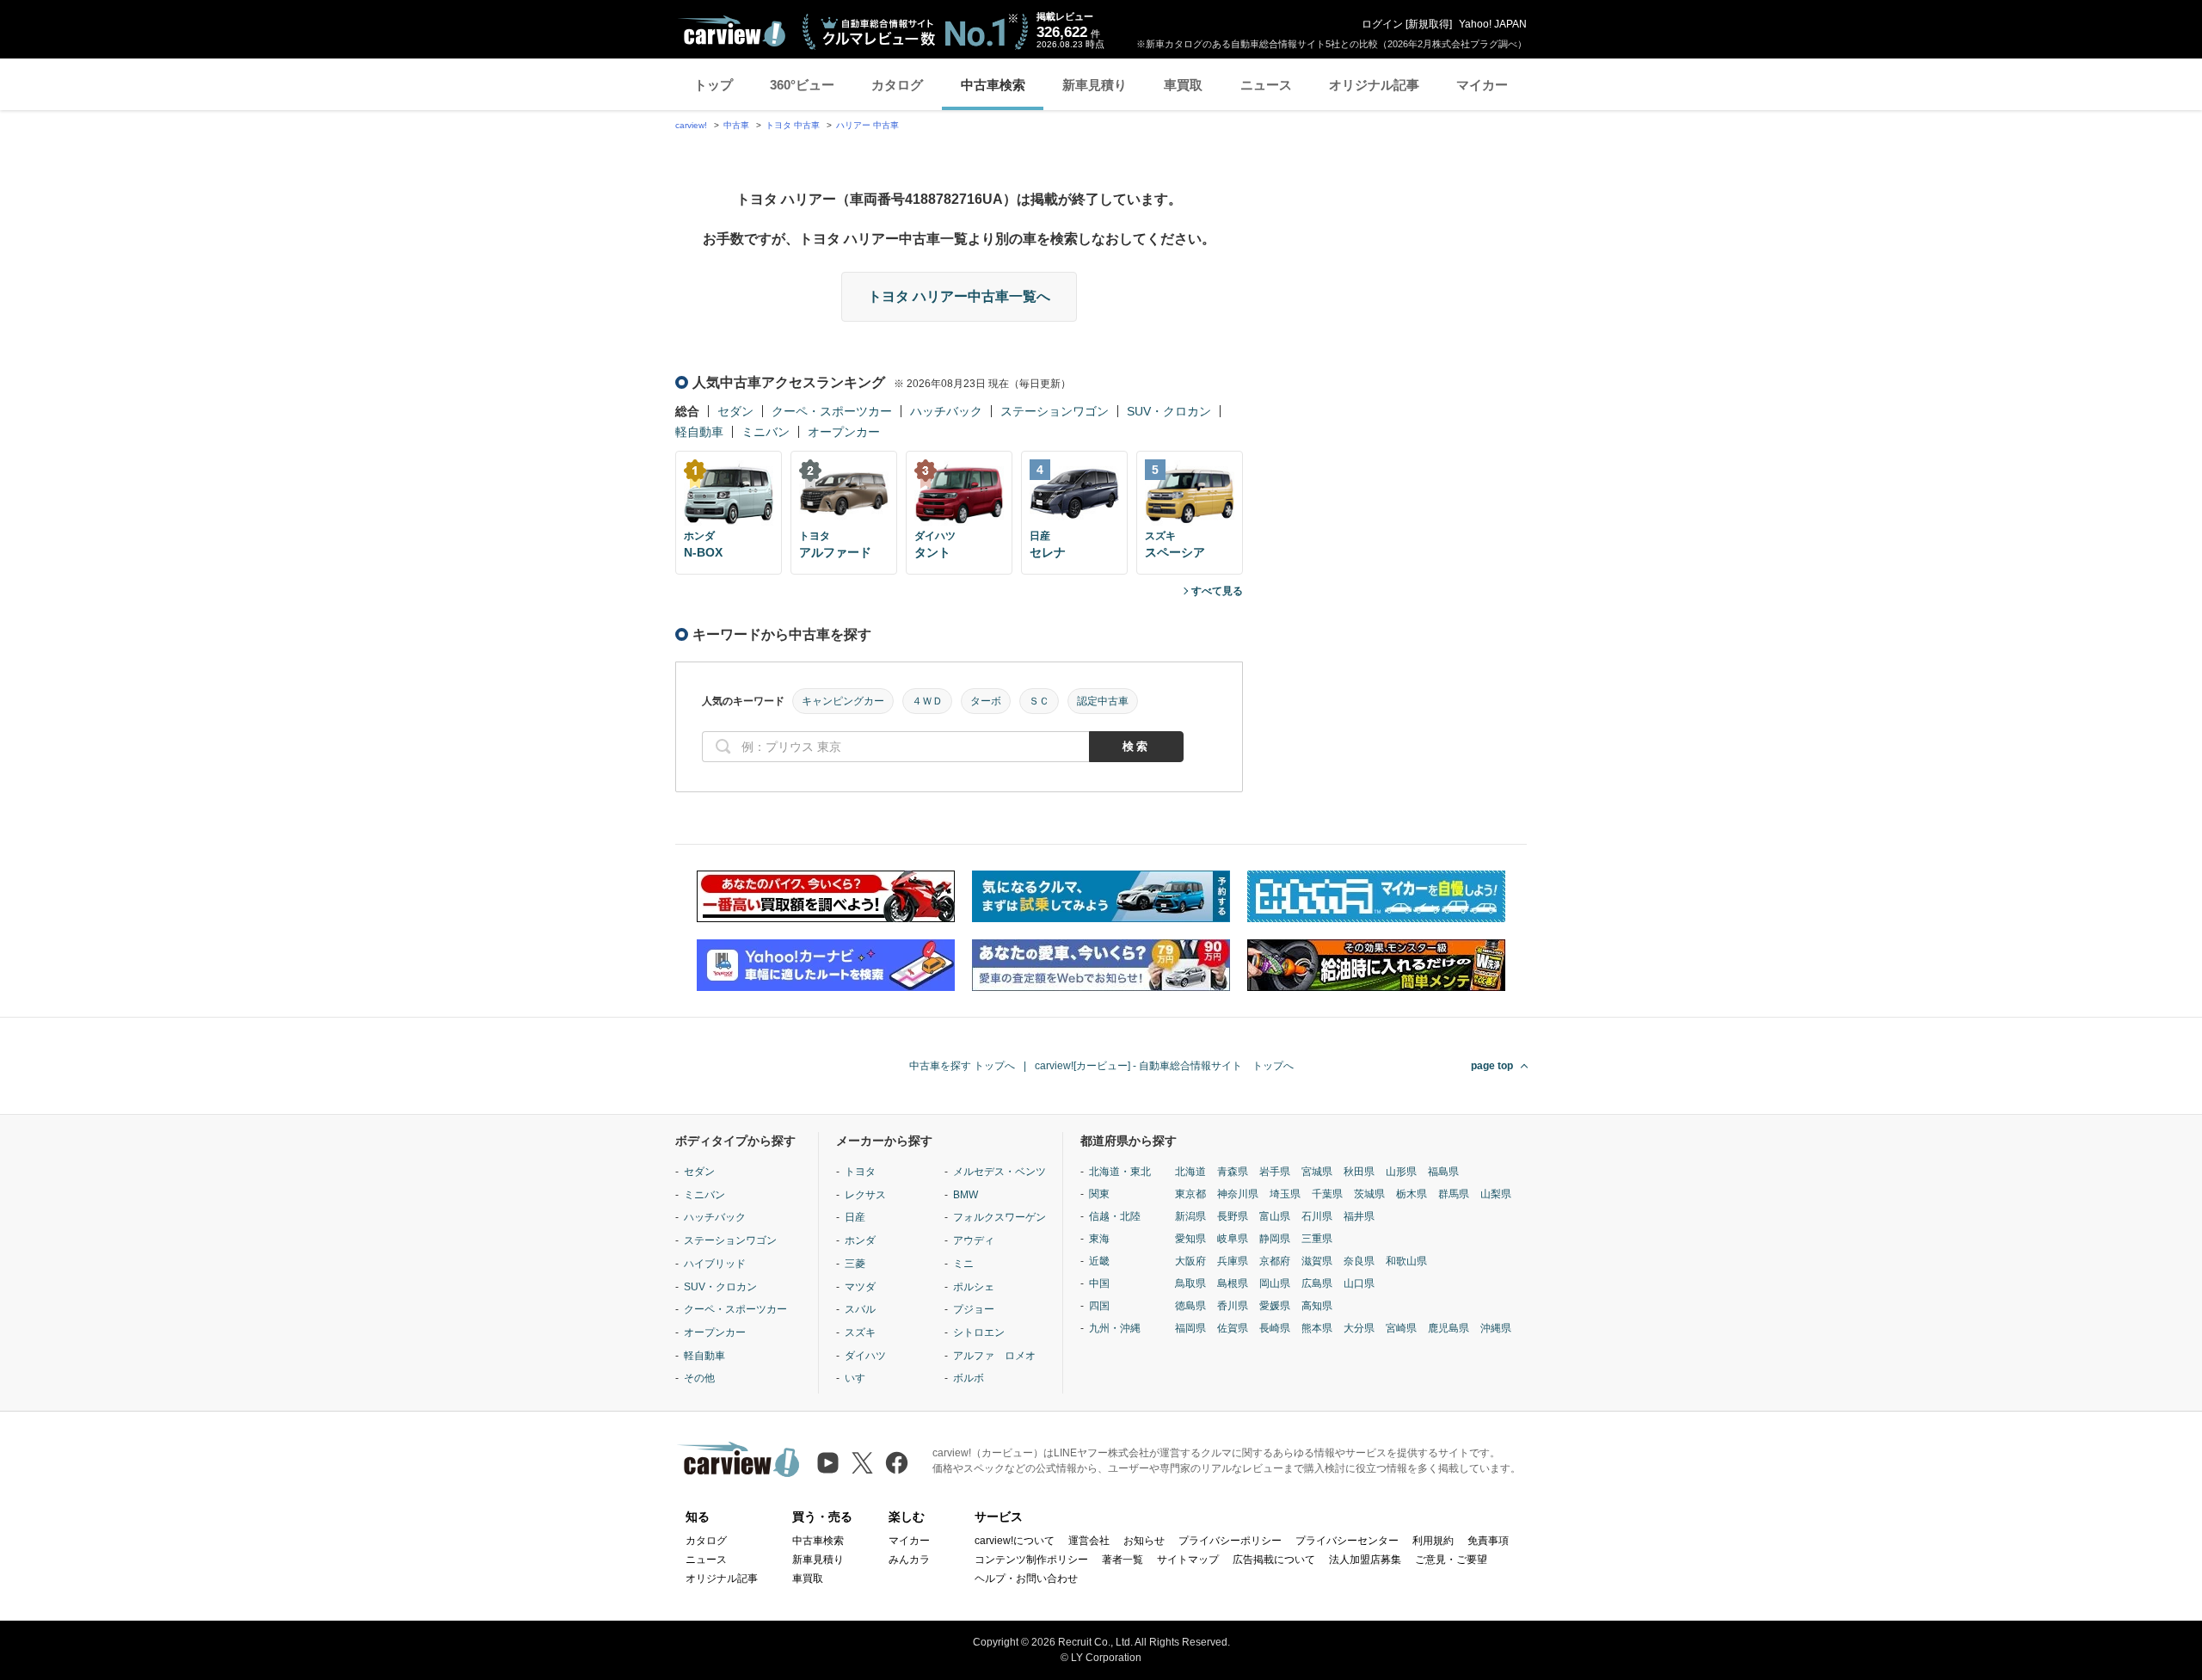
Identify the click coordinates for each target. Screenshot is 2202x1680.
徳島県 (1190, 1306)
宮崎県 (1401, 1328)
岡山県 (1275, 1283)
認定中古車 (1103, 701)
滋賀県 (1317, 1261)
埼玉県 (1285, 1194)
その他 (699, 1378)
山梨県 (1496, 1194)
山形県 (1401, 1172)
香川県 (1233, 1306)
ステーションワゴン (1055, 411)
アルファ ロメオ (994, 1356)
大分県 (1359, 1328)
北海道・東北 (1120, 1172)
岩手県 (1275, 1172)
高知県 (1317, 1306)
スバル (860, 1309)
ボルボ (969, 1378)
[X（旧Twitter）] (862, 1463)
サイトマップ (1188, 1560)
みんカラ (909, 1560)
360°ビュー (802, 85)
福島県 (1443, 1172)
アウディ (974, 1240)
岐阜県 (1233, 1239)
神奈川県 (1238, 1194)
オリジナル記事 (1374, 85)
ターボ (986, 701)
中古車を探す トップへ (962, 1066)
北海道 (1190, 1172)
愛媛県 (1275, 1306)
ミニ (963, 1264)
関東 (1099, 1194)
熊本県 (1317, 1328)
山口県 (1359, 1283)
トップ (713, 85)
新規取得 (1429, 24)
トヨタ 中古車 (793, 125)
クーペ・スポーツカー (832, 411)
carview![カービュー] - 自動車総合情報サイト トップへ (1164, 1066)
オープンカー (844, 432)
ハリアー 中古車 (867, 125)
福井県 (1359, 1216)
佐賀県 (1233, 1328)
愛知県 (1190, 1239)
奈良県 (1359, 1261)
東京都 (1190, 1194)
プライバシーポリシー (1230, 1541)
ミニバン (766, 432)
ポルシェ (974, 1287)
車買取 (1183, 85)
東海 (1099, 1239)
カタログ (897, 85)
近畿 (1099, 1261)
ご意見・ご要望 (1451, 1560)
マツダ (860, 1287)
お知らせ (1144, 1541)
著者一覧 (1123, 1560)
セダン (735, 411)
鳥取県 (1190, 1283)
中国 (1099, 1283)
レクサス (865, 1195)
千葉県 (1327, 1194)
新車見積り (1095, 85)
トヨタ (860, 1172)
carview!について (1015, 1541)
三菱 (855, 1264)
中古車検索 (993, 85)
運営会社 (1089, 1541)
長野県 (1233, 1216)
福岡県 (1190, 1328)
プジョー (974, 1309)
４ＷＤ (927, 701)
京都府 (1275, 1261)
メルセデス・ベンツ (1000, 1172)
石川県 (1317, 1216)
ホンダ (860, 1240)
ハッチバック (946, 411)
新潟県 (1190, 1216)
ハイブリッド (715, 1264)
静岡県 (1275, 1239)
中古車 (736, 125)
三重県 (1317, 1239)
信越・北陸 (1115, 1216)
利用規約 (1433, 1541)
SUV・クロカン (1169, 411)
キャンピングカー (843, 701)
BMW (966, 1195)
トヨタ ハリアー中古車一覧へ (959, 296)
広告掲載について (1274, 1560)
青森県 (1233, 1172)
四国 (1099, 1306)
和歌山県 (1406, 1261)
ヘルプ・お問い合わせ (1026, 1578)
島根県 (1233, 1283)
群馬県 (1454, 1194)
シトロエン (979, 1332)
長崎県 (1275, 1328)
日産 (855, 1217)
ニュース (1266, 85)
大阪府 (1190, 1261)
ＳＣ (1039, 701)
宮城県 (1317, 1172)
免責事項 (1488, 1541)
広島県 (1317, 1283)
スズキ (860, 1332)
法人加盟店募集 (1365, 1560)
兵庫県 (1233, 1261)
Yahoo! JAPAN (1493, 24)
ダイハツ (865, 1356)
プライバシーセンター (1347, 1541)
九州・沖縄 (1115, 1328)
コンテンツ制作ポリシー (1031, 1560)
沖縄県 (1496, 1328)
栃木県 (1412, 1194)
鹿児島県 (1449, 1328)
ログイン (1382, 24)
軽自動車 (699, 432)
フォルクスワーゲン (1000, 1217)
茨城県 (1369, 1194)
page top (1492, 1066)
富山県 (1275, 1216)
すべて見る (1217, 591)
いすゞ (860, 1378)
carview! (691, 125)
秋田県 (1359, 1172)
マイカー (1482, 85)
